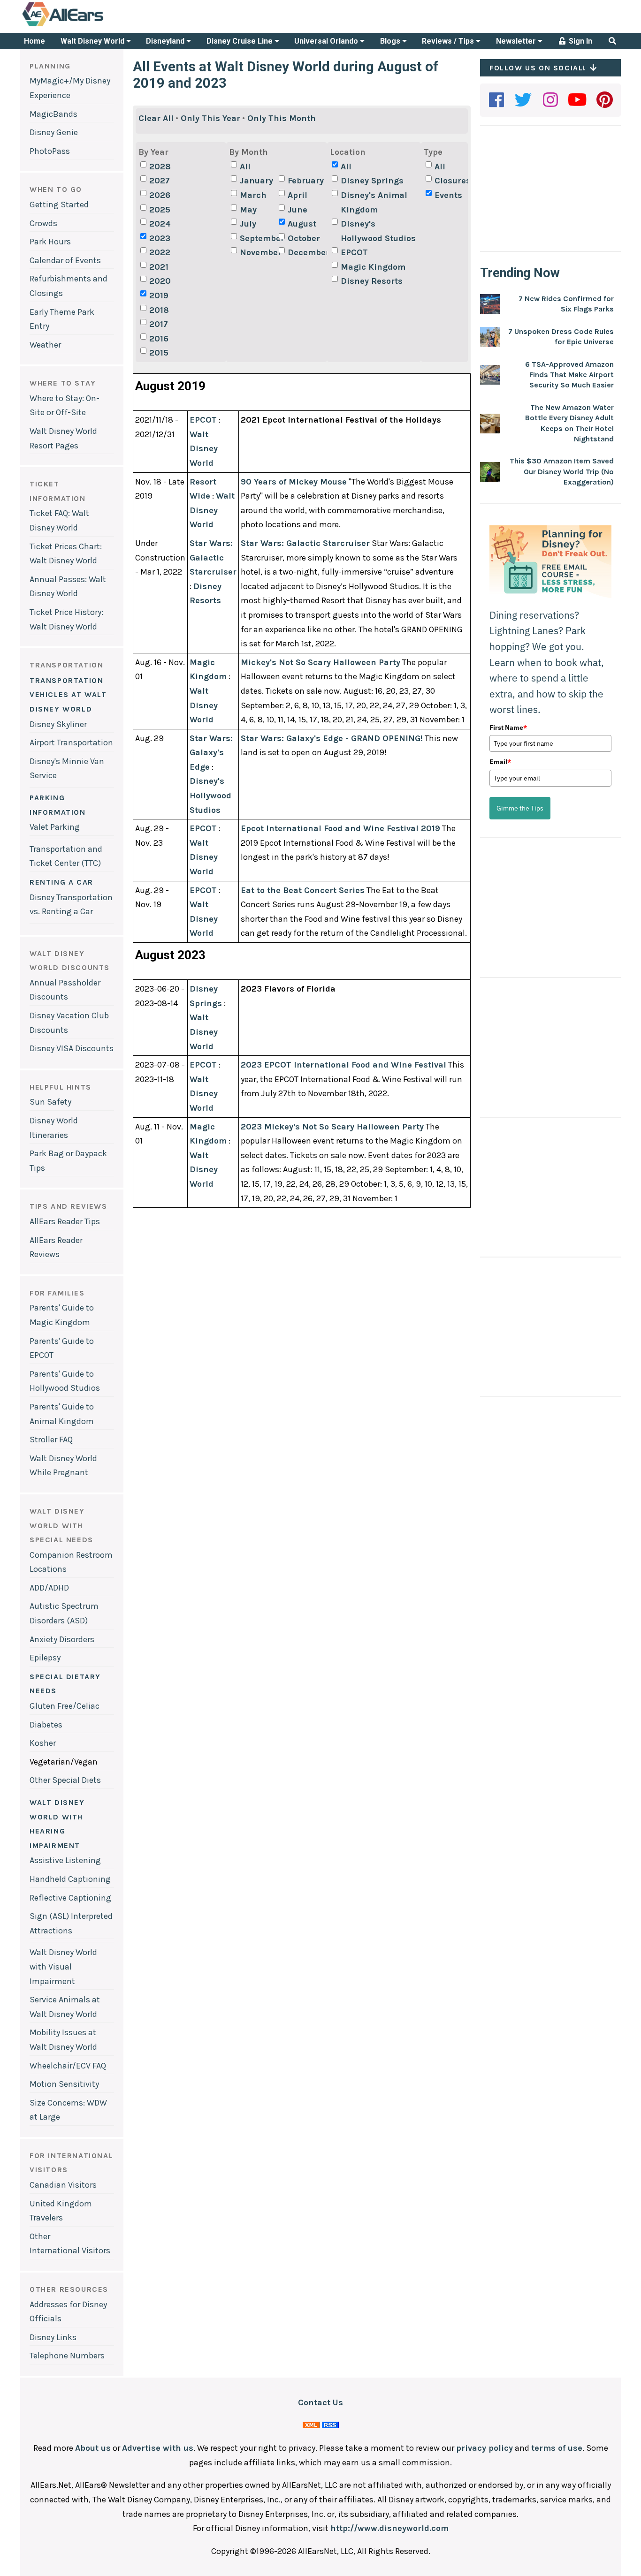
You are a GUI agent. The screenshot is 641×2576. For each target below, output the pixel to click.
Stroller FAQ (51, 1440)
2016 (159, 339)
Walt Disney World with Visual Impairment (63, 1966)
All (245, 167)
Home (34, 41)
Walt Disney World (93, 41)
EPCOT (354, 252)
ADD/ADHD (49, 1588)
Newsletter (517, 41)
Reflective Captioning (70, 1898)
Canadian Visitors (63, 2185)
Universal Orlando (327, 41)
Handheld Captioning (70, 1879)
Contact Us (320, 2402)
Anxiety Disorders (62, 1639)
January (256, 181)
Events (448, 195)
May (248, 210)
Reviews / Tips (449, 41)
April (298, 195)
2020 (160, 281)
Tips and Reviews (69, 1206)
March (253, 195)
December (306, 252)
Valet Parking (55, 827)
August (302, 224)
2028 (160, 167)
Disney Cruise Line (240, 41)
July (248, 224)
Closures (453, 181)
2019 (159, 295)
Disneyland (166, 41)
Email (500, 762)
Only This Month (282, 118)
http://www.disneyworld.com (389, 2528)
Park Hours (50, 242)
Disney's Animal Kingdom (374, 202)
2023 (160, 238)
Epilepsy (45, 1658)
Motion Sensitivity (64, 2084)
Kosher (43, 1743)
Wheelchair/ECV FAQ (68, 2066)
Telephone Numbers (67, 2356)
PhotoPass (50, 151)
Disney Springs (372, 181)
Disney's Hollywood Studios (378, 231)
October (304, 238)
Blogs (391, 41)
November (258, 252)
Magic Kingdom (373, 267)
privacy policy (485, 2448)
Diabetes (46, 1725)
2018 (159, 310)
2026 (160, 195)
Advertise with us (158, 2448)
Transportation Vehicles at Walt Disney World (68, 695)
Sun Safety (50, 1102)
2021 (159, 267)
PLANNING (50, 66)
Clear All (156, 118)
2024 (160, 224)
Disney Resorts (372, 281)
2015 (159, 353)
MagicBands (53, 114)
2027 (160, 181)
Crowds (43, 223)
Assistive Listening (65, 1860)
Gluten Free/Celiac (65, 1706)
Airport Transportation (71, 742)
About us (93, 2448)
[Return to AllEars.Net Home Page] (92, 25)
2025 (160, 210)
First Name (508, 727)
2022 (160, 252)
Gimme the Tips (520, 808)
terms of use (557, 2448)
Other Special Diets (65, 1780)
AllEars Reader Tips (65, 1221)
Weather (45, 345)
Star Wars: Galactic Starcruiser (213, 557)
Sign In (580, 41)
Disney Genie (54, 132)
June (298, 210)
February (306, 181)
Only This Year (210, 118)
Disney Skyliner (58, 724)
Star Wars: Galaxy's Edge (211, 753)
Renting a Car (61, 882)
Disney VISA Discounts (72, 1048)
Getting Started (59, 205)
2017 (159, 324)
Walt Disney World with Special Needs (61, 1525)
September (258, 238)
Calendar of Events (65, 260)
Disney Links (53, 2337)
